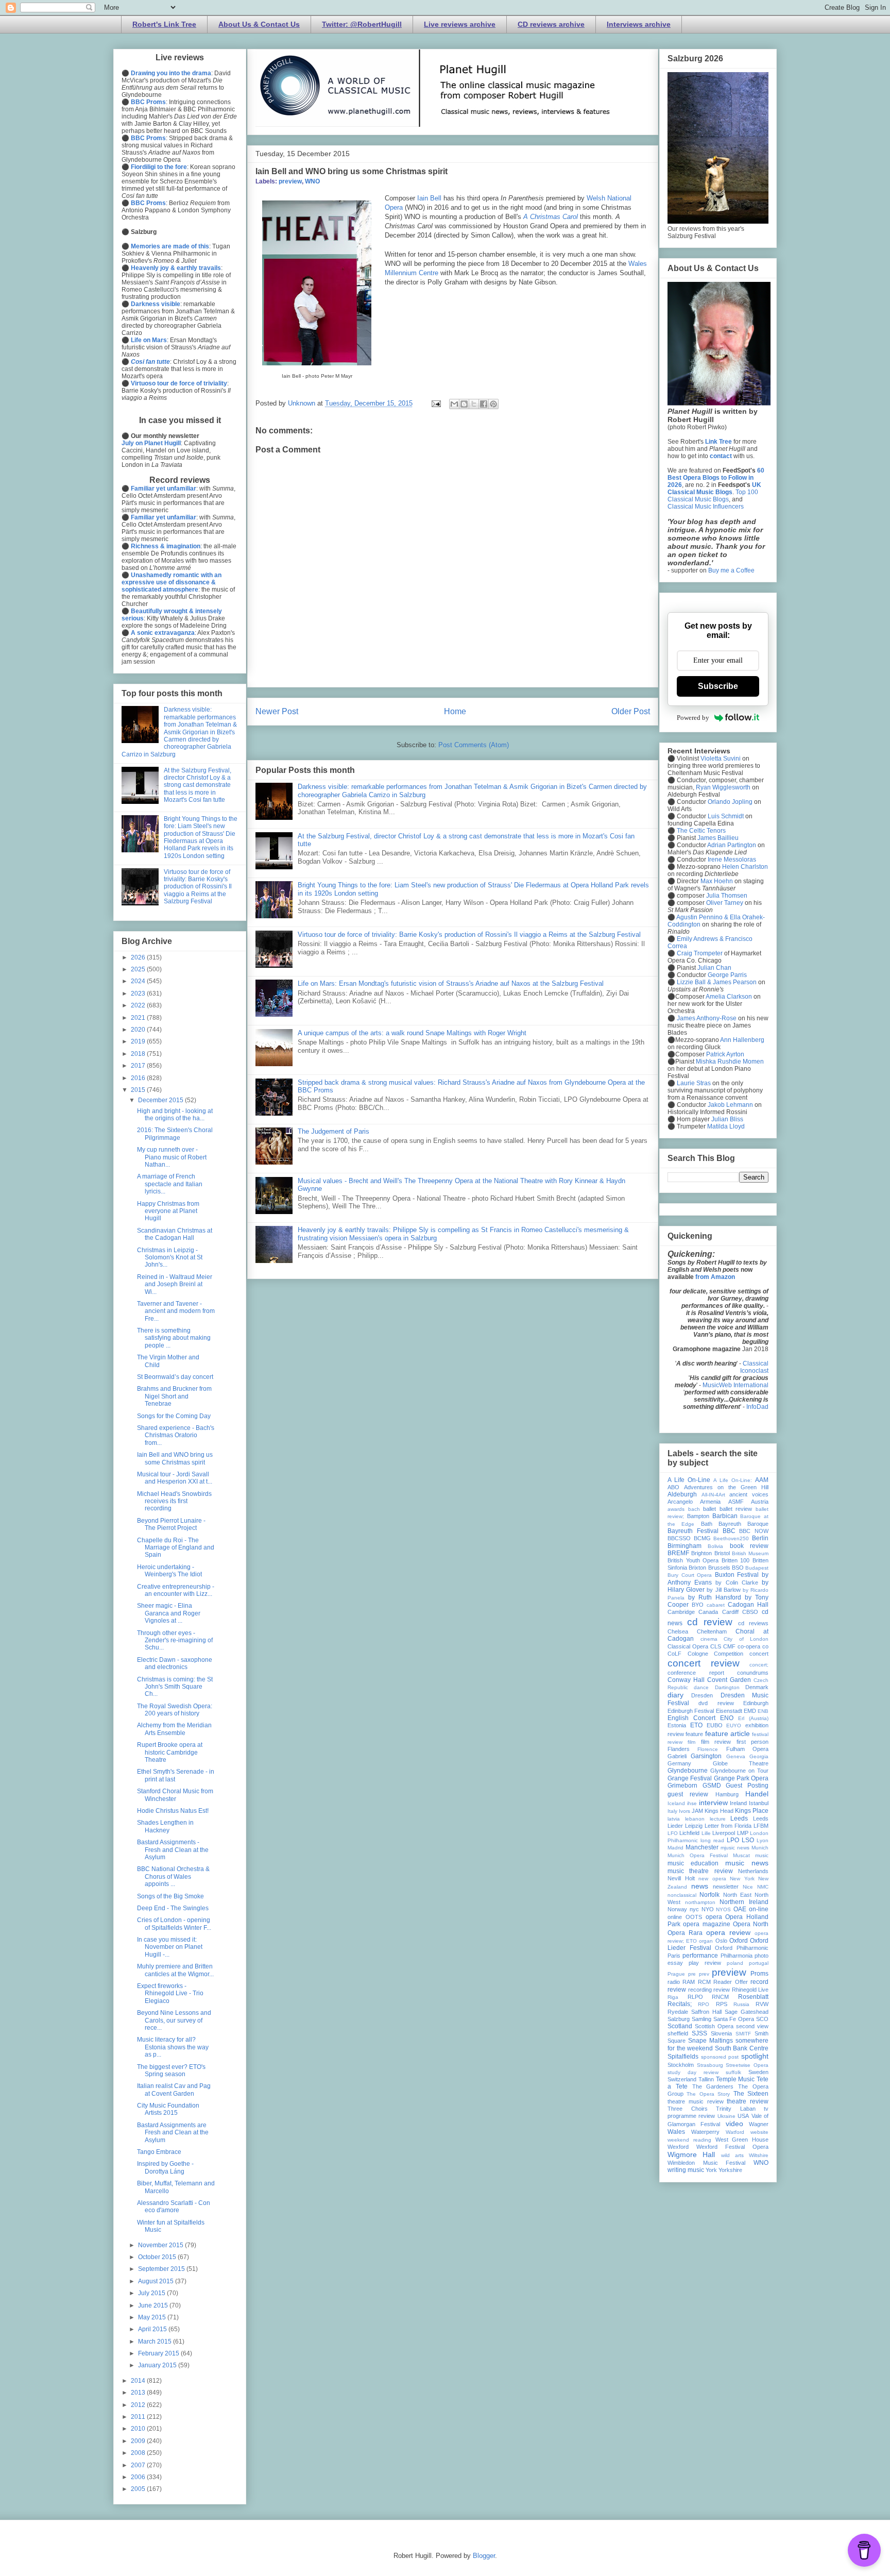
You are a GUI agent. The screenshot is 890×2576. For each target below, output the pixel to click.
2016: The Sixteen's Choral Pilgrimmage (175, 1134)
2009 (139, 2441)
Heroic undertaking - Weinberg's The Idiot (169, 1571)
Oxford (739, 1941)
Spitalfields (683, 2057)
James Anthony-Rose (707, 1018)
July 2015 (152, 2293)
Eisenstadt (729, 1711)
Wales (676, 2132)
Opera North (751, 1924)
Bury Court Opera (690, 1575)
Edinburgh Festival (691, 1711)
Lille (706, 1833)
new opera (712, 1879)
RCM (704, 1982)
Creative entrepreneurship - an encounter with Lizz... (176, 1590)
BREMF (678, 1553)
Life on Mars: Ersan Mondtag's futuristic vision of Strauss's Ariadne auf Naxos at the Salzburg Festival (451, 983)
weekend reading (689, 2140)
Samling (701, 2019)
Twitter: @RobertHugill (362, 24)
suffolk (733, 2072)
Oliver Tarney (725, 903)
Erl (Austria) (753, 1718)
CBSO (750, 1612)
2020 (139, 1030)
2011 (139, 2417)
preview (290, 181)
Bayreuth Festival (693, 1531)
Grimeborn (682, 1786)
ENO (727, 1718)
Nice (748, 1887)
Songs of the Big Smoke (170, 1896)
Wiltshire (759, 2155)
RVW (762, 2004)
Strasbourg (710, 2065)
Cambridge (681, 1612)
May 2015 (153, 2317)
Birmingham (684, 1546)
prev (704, 1974)
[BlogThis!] (464, 404)
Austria (760, 1502)
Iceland (676, 1803)
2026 (139, 957)
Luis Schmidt (726, 816)
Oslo (721, 1941)
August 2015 (157, 2281)
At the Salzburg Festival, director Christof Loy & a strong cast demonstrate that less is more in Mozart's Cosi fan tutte (198, 785)
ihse (692, 1803)
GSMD (712, 1786)
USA (743, 2116)
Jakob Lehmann (730, 1105)
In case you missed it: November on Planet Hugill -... (170, 1947)
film (691, 1742)
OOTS (694, 1917)
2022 (139, 1005)
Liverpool (724, 1833)
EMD (750, 1711)
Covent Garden (729, 1680)
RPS (722, 2004)
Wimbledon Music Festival (706, 2163)
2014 (139, 2381)
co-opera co (753, 1646)
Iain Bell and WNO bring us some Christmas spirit (175, 1458)
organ (706, 1941)
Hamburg (727, 1794)
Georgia (759, 1756)
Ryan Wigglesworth (723, 787)
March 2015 (156, 2342)
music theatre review (700, 1871)
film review (716, 1742)
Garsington (706, 1756)
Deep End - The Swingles (173, 1908)
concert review (704, 1663)
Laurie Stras (693, 1083)
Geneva (736, 1756)
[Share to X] (474, 404)
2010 (139, 2429)
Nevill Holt (681, 1878)
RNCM (720, 1997)
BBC (729, 1531)
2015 (139, 1090)
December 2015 (161, 1100)
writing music (686, 2170)
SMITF (743, 2034)
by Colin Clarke (737, 1582)
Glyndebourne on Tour (739, 1771)
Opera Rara (685, 1933)
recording (700, 1990)
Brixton (697, 1568)
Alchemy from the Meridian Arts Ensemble (174, 1729)
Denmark (757, 1687)
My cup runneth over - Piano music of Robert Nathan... (172, 1157)
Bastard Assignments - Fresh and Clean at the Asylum (173, 1850)
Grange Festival (690, 1778)
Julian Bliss (727, 1119)
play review (705, 1963)
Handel (757, 1794)
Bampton (698, 1516)
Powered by (693, 718)
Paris (674, 1956)
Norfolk (709, 1895)
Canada (708, 1612)
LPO (733, 1840)
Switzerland (682, 2079)
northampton (700, 1902)
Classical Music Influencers (706, 507)
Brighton (701, 1553)
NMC (763, 1887)
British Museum (750, 1553)
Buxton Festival (737, 1575)
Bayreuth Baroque (743, 1524)
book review (749, 1546)
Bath (707, 1524)
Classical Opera (688, 1646)
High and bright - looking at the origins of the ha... (175, 1115)
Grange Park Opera (741, 1778)
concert (759, 1654)
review (722, 1990)
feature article (728, 1733)
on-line (759, 1909)
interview (713, 1803)
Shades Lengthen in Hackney (165, 1826)
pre (692, 1974)
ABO (673, 1487)
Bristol (722, 1553)
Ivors (684, 1811)
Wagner (759, 2124)
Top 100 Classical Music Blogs (713, 496)
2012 (139, 2405)
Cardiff (730, 1612)
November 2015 (161, 2245)
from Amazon (715, 1277)
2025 (139, 969)
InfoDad (757, 1407)
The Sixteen (751, 2094)
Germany (679, 1763)
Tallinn (706, 2079)
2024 (139, 981)
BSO (738, 1568)
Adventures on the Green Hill (726, 1487)
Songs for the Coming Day (174, 1416)
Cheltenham (712, 1631)
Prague (676, 1974)
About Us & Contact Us (259, 24)
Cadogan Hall (748, 1605)
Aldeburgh (682, 1494)
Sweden (758, 2072)
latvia (674, 1819)
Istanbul (759, 1803)
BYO (698, 1605)
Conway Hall (686, 1680)
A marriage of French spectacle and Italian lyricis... (170, 1184)
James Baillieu (718, 838)
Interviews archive (639, 24)
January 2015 (158, 2365)
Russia (741, 2004)
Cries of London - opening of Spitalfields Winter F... (174, 1924)
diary (675, 1695)
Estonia (677, 1725)
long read (712, 1840)
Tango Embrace (159, 2152)
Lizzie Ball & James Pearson (717, 982)
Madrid (675, 1848)
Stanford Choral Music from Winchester (175, 1795)
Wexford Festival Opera (732, 2147)
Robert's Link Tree (164, 24)
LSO (748, 1840)
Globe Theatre (741, 1763)
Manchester (702, 1847)
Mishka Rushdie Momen (730, 1062)
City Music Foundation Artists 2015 (168, 2109)
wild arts (732, 2155)
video (734, 2124)
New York (742, 1879)
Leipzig (694, 1826)
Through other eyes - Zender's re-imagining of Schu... (175, 1640)
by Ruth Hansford (715, 1597)
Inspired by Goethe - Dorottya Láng (165, 2167)
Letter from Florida (728, 1826)
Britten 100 (736, 1560)
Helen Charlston (745, 867)
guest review (688, 1794)
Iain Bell (429, 198)
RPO (704, 2004)
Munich (760, 1848)
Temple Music (735, 2079)
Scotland (680, 2026)
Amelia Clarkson (729, 997)
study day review (693, 2072)
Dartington (727, 1687)
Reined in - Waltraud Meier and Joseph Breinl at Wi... (175, 1284)
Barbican (725, 1516)
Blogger (484, 2556)
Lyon (763, 1840)
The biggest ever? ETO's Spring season (171, 2070)
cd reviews (753, 1623)
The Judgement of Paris (333, 1131)
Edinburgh (756, 1703)
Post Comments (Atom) (474, 745)
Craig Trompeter (700, 953)
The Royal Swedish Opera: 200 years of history (175, 1710)
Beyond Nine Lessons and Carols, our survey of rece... (174, 2020)
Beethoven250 (731, 1538)
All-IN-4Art (713, 1495)
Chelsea (678, 1631)
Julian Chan (714, 968)
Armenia (710, 1502)
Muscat (741, 1855)
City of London (746, 1639)
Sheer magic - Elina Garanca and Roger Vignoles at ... (169, 1613)
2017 (139, 1066)
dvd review (716, 1703)
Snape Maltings (711, 2041)
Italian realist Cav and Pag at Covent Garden (174, 2090)
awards (676, 1509)
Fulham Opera (747, 1749)
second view (752, 2026)
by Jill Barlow (723, 1590)
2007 (139, 2465)
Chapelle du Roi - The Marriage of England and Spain (176, 1548)
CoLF (674, 1654)
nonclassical (682, 1895)
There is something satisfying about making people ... (174, 1338)
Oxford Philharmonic (742, 1948)
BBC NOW (754, 1531)
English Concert (691, 1718)
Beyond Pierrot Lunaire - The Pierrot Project (171, 1524)
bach (694, 1509)
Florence (708, 1749)
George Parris (727, 975)
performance (700, 1956)
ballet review (736, 1509)
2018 (139, 1054)
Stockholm (681, 2065)
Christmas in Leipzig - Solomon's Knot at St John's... (170, 1258)
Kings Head (719, 1811)
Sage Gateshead (747, 2012)
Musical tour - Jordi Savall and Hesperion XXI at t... (175, 1478)
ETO (696, 1725)
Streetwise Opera (747, 2065)
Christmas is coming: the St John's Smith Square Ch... (175, 1687)
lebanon (695, 1819)
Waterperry (705, 2132)
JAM (697, 1811)
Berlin (760, 1538)
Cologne (698, 1654)
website (759, 2132)
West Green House (742, 2140)
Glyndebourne (688, 1771)
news (700, 1886)
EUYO (734, 1725)
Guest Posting (747, 1786)
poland (735, 1963)
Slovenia (721, 2033)
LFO (673, 1833)
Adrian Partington (732, 845)
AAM (762, 1480)
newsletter (726, 1887)
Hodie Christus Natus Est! (173, 1811)
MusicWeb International (735, 1385)
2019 (139, 1041)
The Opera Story (708, 2094)
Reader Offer (730, 1982)
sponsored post (720, 2057)
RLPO (695, 1997)
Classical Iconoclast (754, 1367)
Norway (677, 1909)
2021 (139, 1018)
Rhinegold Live (750, 1990)
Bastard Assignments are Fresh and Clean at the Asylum (173, 2133)
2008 (139, 2453)
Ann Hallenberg (742, 1040)
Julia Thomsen (727, 896)
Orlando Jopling (730, 802)
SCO (762, 2019)
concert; (759, 1665)
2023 (139, 994)
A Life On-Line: (733, 1480)
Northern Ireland (744, 1902)
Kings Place (752, 1811)
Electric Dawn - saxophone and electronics (175, 1663)
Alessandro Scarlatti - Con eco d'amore (174, 2207)
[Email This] (454, 404)
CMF (729, 1646)
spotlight (755, 2056)
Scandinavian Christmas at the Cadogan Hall (175, 1234)
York (711, 2170)
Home (455, 711)
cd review (710, 1622)
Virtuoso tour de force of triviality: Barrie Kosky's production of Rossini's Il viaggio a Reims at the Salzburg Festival (469, 935)
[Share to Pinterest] (493, 404)
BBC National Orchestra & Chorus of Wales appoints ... (173, 1876)
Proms (759, 1974)
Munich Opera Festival (698, 1855)
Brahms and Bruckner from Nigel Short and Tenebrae (174, 1396)
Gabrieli (677, 1756)
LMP (743, 1833)
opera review (728, 1932)
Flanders (679, 1749)
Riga (673, 1997)
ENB (763, 1711)
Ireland (738, 1803)
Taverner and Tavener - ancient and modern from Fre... (176, 1311)
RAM (689, 1982)
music (762, 1855)
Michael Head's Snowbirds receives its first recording (174, 1501)
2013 (139, 2393)
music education (693, 1863)
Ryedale (678, 2012)
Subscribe (718, 686)
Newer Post (277, 711)
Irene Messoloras (732, 860)
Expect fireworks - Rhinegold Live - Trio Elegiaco (170, 1993)
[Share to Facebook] (484, 404)
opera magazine (706, 1924)
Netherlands (753, 1871)
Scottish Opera (714, 2026)
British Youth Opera (693, 1560)
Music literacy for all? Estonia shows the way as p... (173, 2047)
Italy (672, 1811)
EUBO (715, 1725)
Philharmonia (737, 1956)
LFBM (761, 1826)
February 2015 (159, 2353)
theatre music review (696, 2101)
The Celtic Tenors (701, 831)
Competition (729, 1654)
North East (737, 1895)
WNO (312, 181)
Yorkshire (730, 2170)
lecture (718, 1819)
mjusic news (735, 1848)
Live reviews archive (460, 24)
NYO (708, 1909)
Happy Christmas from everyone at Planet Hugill (168, 1211)
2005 (139, 2489)
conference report (696, 1673)
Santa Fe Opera (734, 2019)
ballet (709, 1509)
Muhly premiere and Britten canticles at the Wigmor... (175, 1970)
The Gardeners (713, 2086)
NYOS (723, 1909)
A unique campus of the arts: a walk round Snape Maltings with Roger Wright (412, 1033)
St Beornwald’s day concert (175, 1377)
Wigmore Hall (691, 2154)
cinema (709, 1639)
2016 (139, 1078)
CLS (716, 1646)
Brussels (719, 1568)
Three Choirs (688, 2109)
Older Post (631, 711)
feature (694, 1734)
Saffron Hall (706, 2012)
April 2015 (153, 2329)
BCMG (702, 1538)
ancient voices (749, 1494)
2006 (139, 2477)
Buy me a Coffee (731, 570)
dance (701, 1687)
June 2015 (154, 2305)
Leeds (739, 1819)
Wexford (678, 2147)
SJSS (699, 2033)
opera (714, 1917)
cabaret (716, 1605)
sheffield (678, 2033)
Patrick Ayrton (725, 1054)
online (675, 1917)
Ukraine (726, 2116)
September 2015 (162, 2269)
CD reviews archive (551, 24)
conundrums (753, 1673)
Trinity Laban (736, 2109)
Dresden (702, 1695)
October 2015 (158, 2257)
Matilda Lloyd (726, 1126)
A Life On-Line (689, 1480)
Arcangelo (680, 1502)
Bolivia (715, 1546)
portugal (759, 1963)
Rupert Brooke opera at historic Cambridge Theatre (170, 1752)
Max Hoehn (717, 881)
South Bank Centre (742, 2048)
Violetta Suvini (721, 759)
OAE (740, 1909)
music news (747, 1863)
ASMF (736, 1502)
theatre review (748, 2101)
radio (674, 1982)
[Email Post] (435, 403)
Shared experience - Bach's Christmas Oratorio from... (176, 1435)
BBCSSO (679, 1538)
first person (752, 1742)
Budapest (757, 1568)
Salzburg (679, 2019)
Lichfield (689, 1833)
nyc (694, 1909)
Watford (735, 2132)
